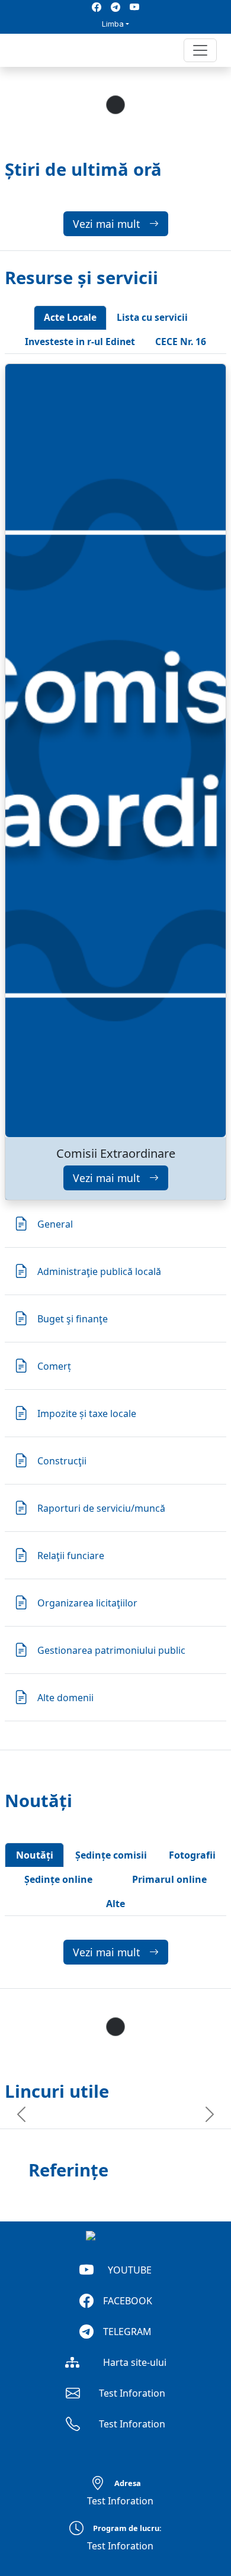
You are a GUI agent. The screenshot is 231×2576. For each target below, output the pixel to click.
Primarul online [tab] (169, 1879)
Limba (113, 24)
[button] (19, 50)
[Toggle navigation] (200, 50)
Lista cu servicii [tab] (152, 317)
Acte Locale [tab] (70, 317)
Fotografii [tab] (192, 1855)
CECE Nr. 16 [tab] (181, 342)
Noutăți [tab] (35, 1855)
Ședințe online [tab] (58, 1879)
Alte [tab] (115, 1904)
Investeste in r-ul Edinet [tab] (80, 342)
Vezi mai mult (106, 224)
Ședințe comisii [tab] (111, 1855)
